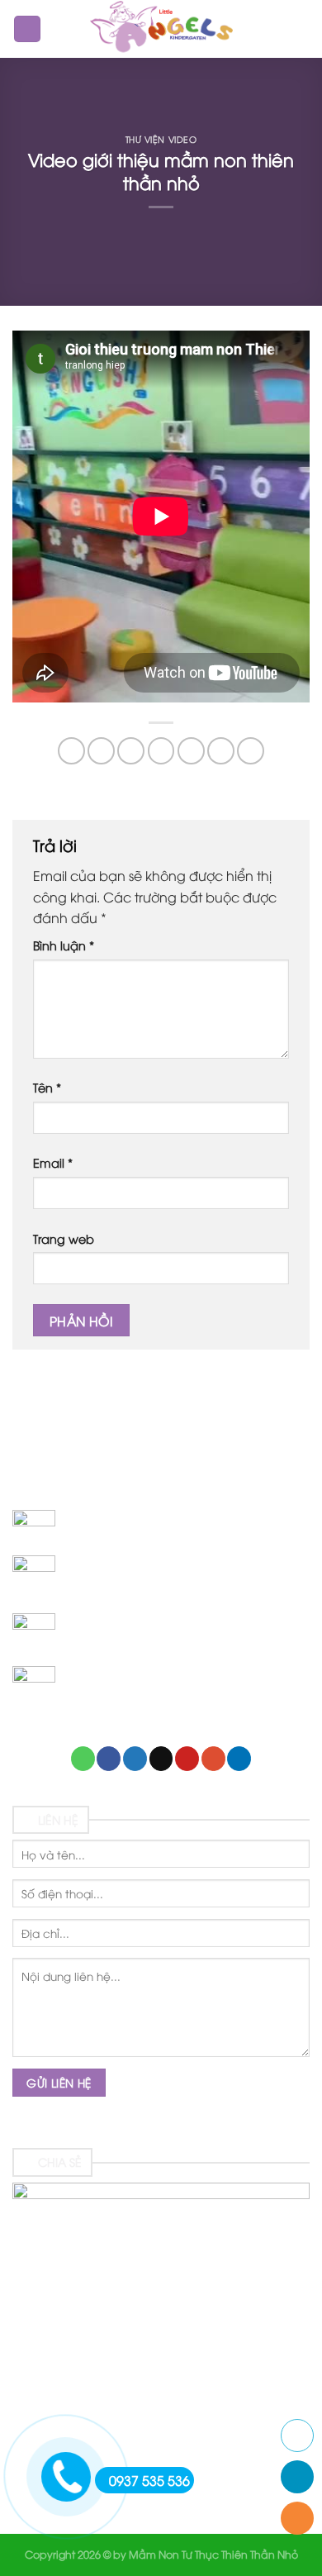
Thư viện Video (161, 139)
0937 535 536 (149, 2480)
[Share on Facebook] (101, 751)
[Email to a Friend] (161, 751)
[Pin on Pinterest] (191, 751)
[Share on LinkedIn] (251, 751)
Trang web (64, 1238)
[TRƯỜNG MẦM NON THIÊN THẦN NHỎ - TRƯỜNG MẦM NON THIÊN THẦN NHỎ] (161, 29)
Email (53, 1162)
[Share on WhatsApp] (71, 751)
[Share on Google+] (221, 751)
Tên (47, 1087)
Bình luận (64, 945)
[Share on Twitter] (131, 751)
